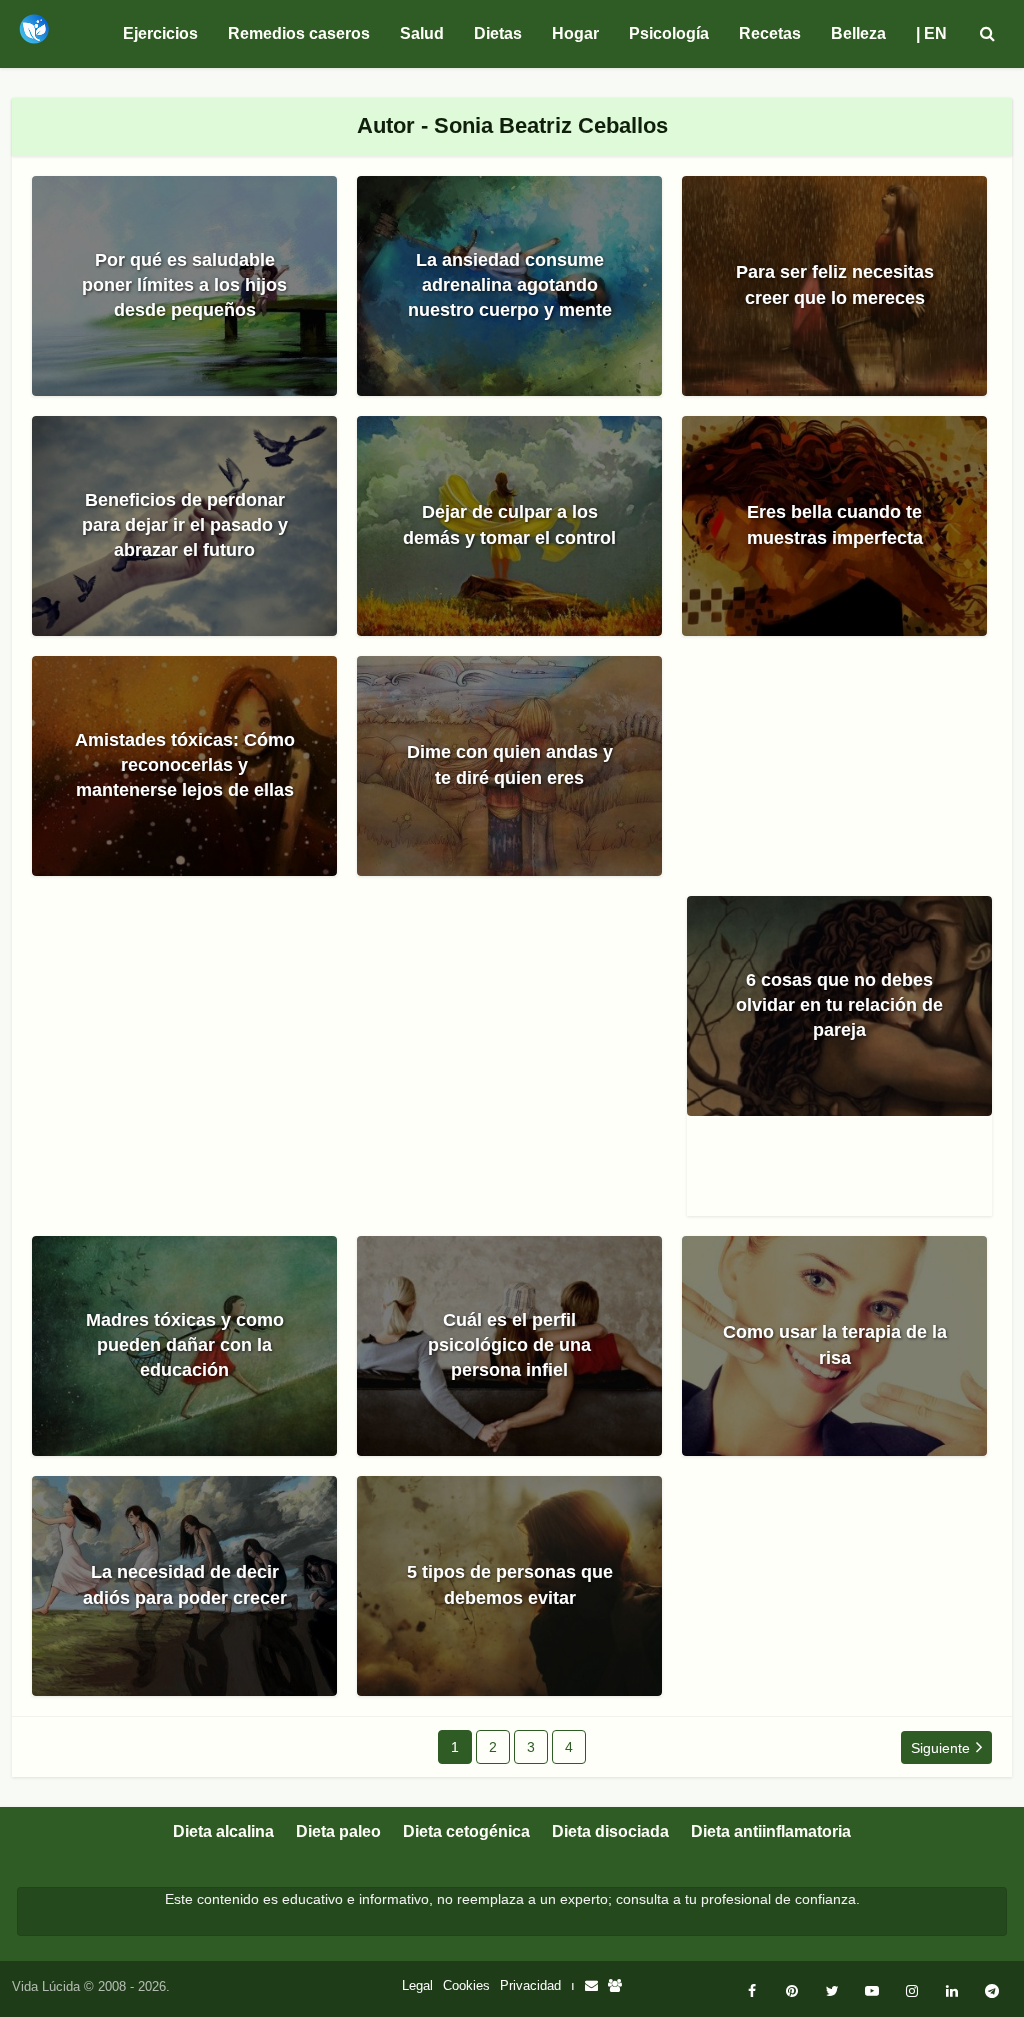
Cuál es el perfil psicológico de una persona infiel (509, 1345)
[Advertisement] (360, 1066)
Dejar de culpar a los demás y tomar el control (509, 524)
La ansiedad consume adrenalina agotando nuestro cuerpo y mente (510, 285)
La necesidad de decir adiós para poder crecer (185, 1584)
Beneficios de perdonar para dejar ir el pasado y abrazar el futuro (185, 525)
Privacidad (530, 1985)
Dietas (498, 33)
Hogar (575, 33)
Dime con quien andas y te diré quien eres (510, 764)
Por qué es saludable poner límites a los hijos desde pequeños (184, 285)
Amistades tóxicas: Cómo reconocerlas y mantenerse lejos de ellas (185, 765)
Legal (417, 1985)
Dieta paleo (338, 1831)
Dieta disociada (610, 1831)
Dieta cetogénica (466, 1831)
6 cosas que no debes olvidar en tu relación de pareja (839, 1005)
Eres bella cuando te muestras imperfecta (835, 524)
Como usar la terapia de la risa (835, 1344)
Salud (422, 33)
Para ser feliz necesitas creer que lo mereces (835, 284)
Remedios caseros (299, 33)
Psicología (669, 33)
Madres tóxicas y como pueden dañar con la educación (185, 1345)
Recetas (770, 33)
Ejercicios (160, 33)
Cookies (466, 1985)
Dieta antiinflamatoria (771, 1831)
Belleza (858, 33)
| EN (931, 33)
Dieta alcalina (223, 1831)
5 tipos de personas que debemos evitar (510, 1584)
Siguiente (940, 1748)
